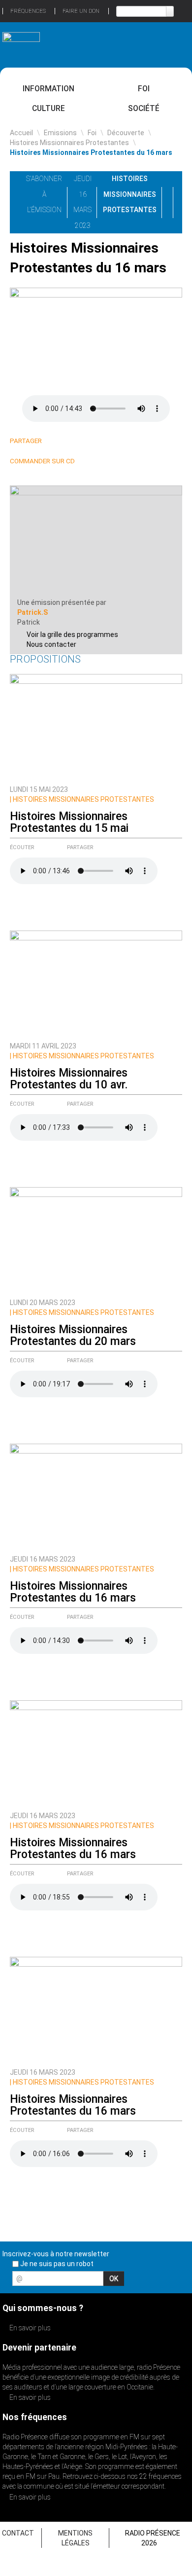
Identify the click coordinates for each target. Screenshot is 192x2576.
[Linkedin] (56, 441)
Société (144, 108)
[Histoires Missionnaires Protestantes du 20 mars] (96, 1240)
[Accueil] (21, 41)
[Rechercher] (170, 11)
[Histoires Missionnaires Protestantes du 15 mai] (96, 727)
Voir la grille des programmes (72, 635)
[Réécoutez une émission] (171, 44)
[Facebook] (80, 441)
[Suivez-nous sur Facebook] (130, 2281)
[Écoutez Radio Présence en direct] (84, 44)
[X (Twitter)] (68, 441)
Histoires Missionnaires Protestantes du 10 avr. (69, 1079)
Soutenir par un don (155, 2424)
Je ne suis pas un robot (56, 2264)
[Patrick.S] (96, 541)
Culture (48, 108)
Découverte (126, 133)
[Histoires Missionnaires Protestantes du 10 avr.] (96, 983)
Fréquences (28, 11)
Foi (144, 89)
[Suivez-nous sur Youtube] (164, 2281)
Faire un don (81, 11)
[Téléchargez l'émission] (184, 179)
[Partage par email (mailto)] (91, 441)
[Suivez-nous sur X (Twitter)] (147, 2281)
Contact (18, 2533)
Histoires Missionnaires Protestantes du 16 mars (73, 1592)
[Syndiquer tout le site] (182, 2281)
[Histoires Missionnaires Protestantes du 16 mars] (96, 1496)
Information (48, 89)
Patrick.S (32, 612)
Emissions (60, 133)
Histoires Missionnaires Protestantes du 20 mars (73, 1335)
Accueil (21, 133)
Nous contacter (51, 644)
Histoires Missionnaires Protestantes (69, 143)
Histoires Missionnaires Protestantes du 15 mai (69, 822)
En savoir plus (29, 2328)
